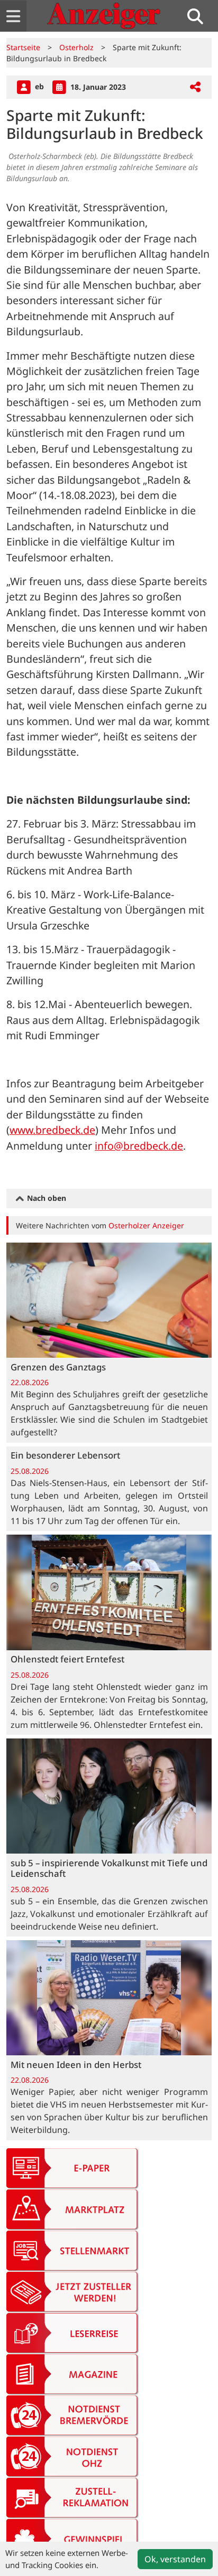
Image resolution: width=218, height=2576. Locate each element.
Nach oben (46, 1198)
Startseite (23, 47)
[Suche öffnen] (199, 16)
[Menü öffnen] (13, 16)
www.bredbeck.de (52, 1130)
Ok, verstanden (175, 2559)
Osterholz (76, 47)
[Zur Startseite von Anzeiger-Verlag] (104, 16)
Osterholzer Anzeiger (146, 1225)
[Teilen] (195, 87)
